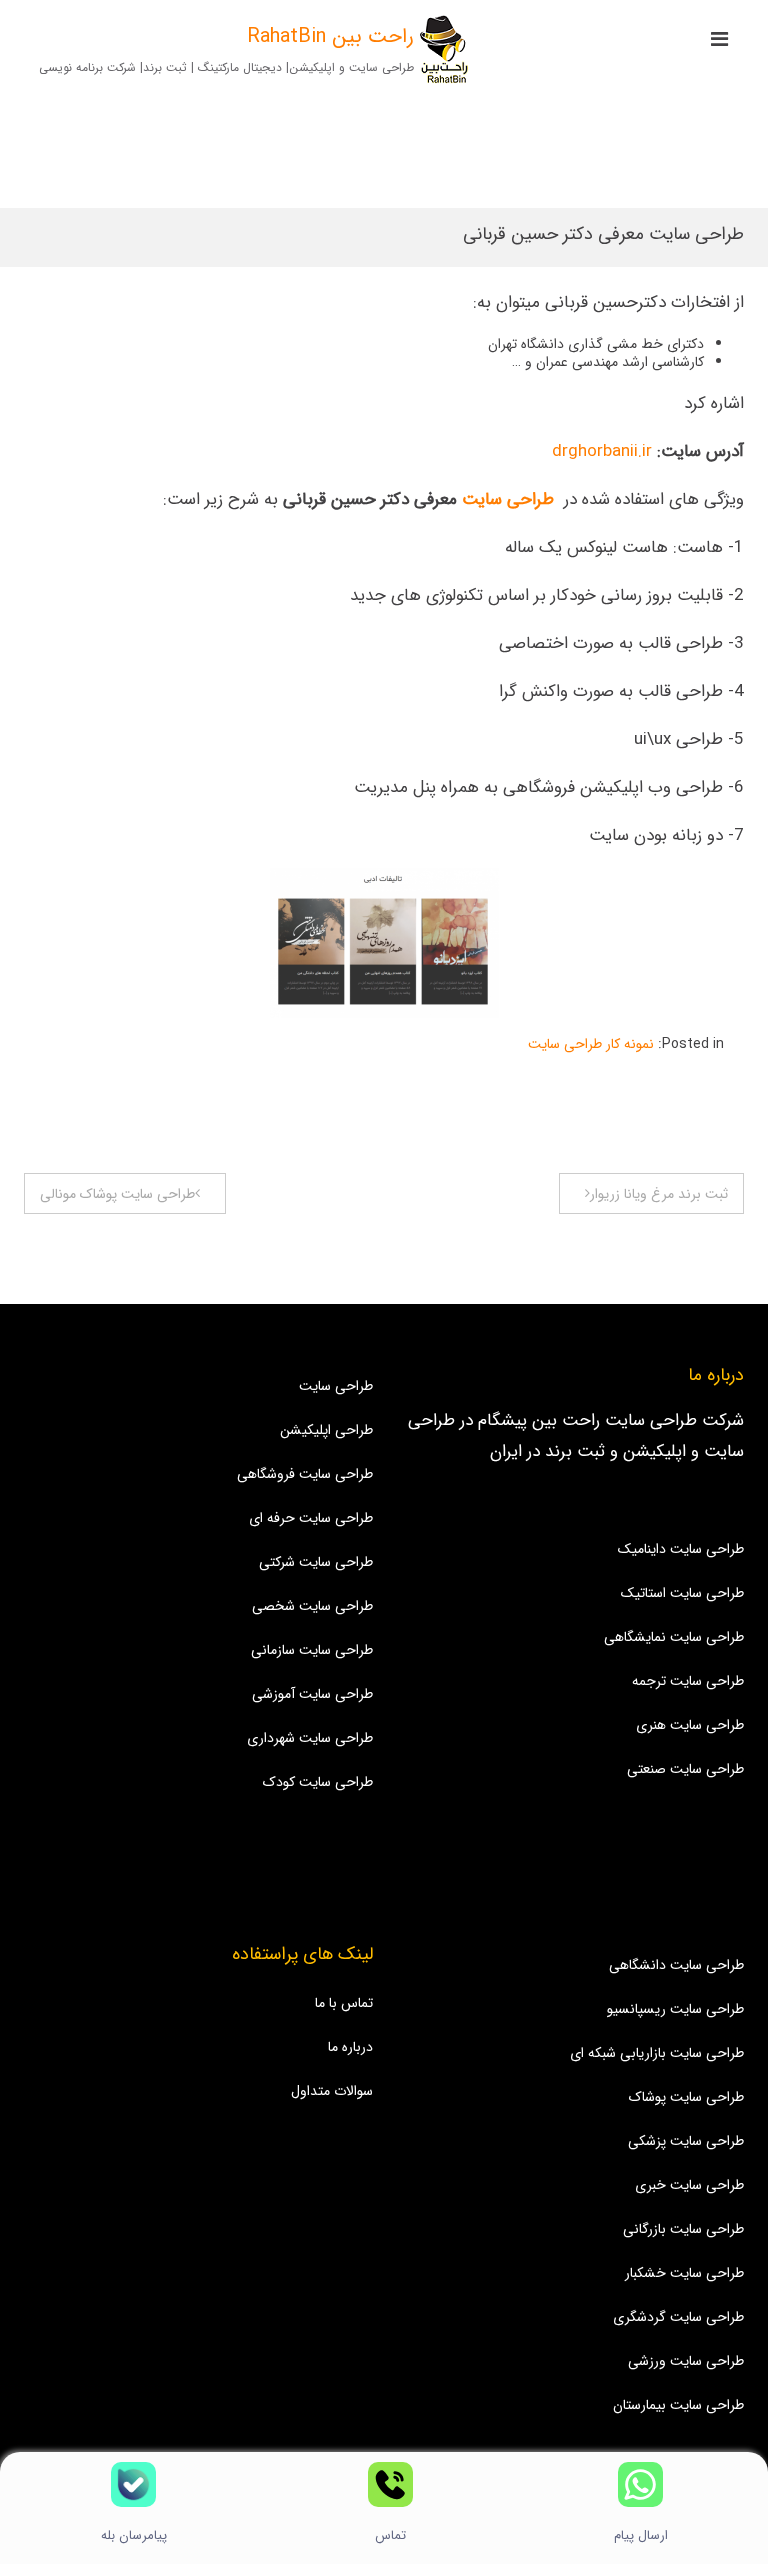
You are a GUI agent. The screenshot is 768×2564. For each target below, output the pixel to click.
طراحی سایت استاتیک (682, 1593)
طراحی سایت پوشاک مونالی (117, 1194)
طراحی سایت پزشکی (686, 2141)
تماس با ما (344, 2003)
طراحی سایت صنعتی (685, 1769)
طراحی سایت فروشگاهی (305, 1474)
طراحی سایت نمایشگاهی (674, 1637)
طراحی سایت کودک (318, 1782)
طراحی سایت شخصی (312, 1606)
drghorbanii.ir (602, 451)
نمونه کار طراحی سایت (591, 1044)
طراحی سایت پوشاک (686, 2097)
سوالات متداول (332, 2091)
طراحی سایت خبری (689, 2185)
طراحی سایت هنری (690, 1725)
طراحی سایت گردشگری (678, 2317)
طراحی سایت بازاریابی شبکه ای (657, 2053)
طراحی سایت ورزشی (686, 2361)
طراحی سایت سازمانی (312, 1650)
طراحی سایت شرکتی (316, 1562)
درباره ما (350, 2047)
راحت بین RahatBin (330, 36)
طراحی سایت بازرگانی (683, 2229)
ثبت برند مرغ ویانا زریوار (659, 1194)
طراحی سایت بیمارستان (678, 2405)
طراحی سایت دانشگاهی (676, 1965)
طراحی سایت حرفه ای (311, 1518)
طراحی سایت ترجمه (688, 1681)
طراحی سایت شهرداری (310, 1738)
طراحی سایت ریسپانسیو (675, 2009)
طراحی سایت (508, 499)
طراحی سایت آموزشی (312, 1694)
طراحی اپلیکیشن (326, 1430)
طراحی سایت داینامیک (681, 1549)
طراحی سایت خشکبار (684, 2273)
